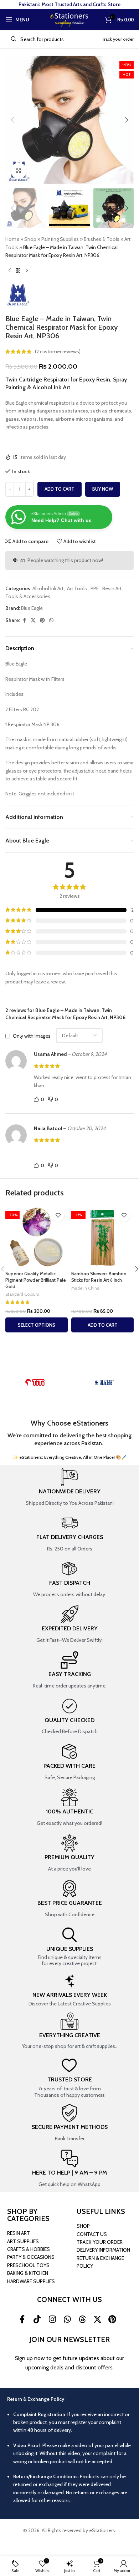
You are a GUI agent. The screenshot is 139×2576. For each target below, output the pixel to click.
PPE (95, 588)
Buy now (103, 489)
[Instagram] (52, 2319)
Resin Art (112, 588)
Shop (30, 239)
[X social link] (33, 620)
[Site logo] (69, 19)
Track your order (118, 39)
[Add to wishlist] (58, 1216)
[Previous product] (10, 271)
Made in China (85, 1288)
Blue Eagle (32, 608)
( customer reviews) (58, 351)
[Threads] (82, 2319)
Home (12, 239)
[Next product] (27, 271)
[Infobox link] (69, 1488)
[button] (12, 120)
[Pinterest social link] (42, 620)
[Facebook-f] (22, 2319)
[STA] (104, 1382)
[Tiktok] (37, 2319)
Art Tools (77, 588)
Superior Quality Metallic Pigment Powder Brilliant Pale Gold (36, 1280)
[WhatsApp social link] (51, 620)
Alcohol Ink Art (48, 588)
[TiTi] (35, 1382)
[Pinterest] (112, 2319)
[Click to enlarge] (19, 171)
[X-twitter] (97, 2319)
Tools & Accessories (28, 596)
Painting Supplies (60, 239)
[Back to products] (18, 271)
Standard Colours (22, 1294)
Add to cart (60, 489)
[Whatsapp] (67, 2319)
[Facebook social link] (24, 620)
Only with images (32, 1036)
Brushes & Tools (102, 239)
